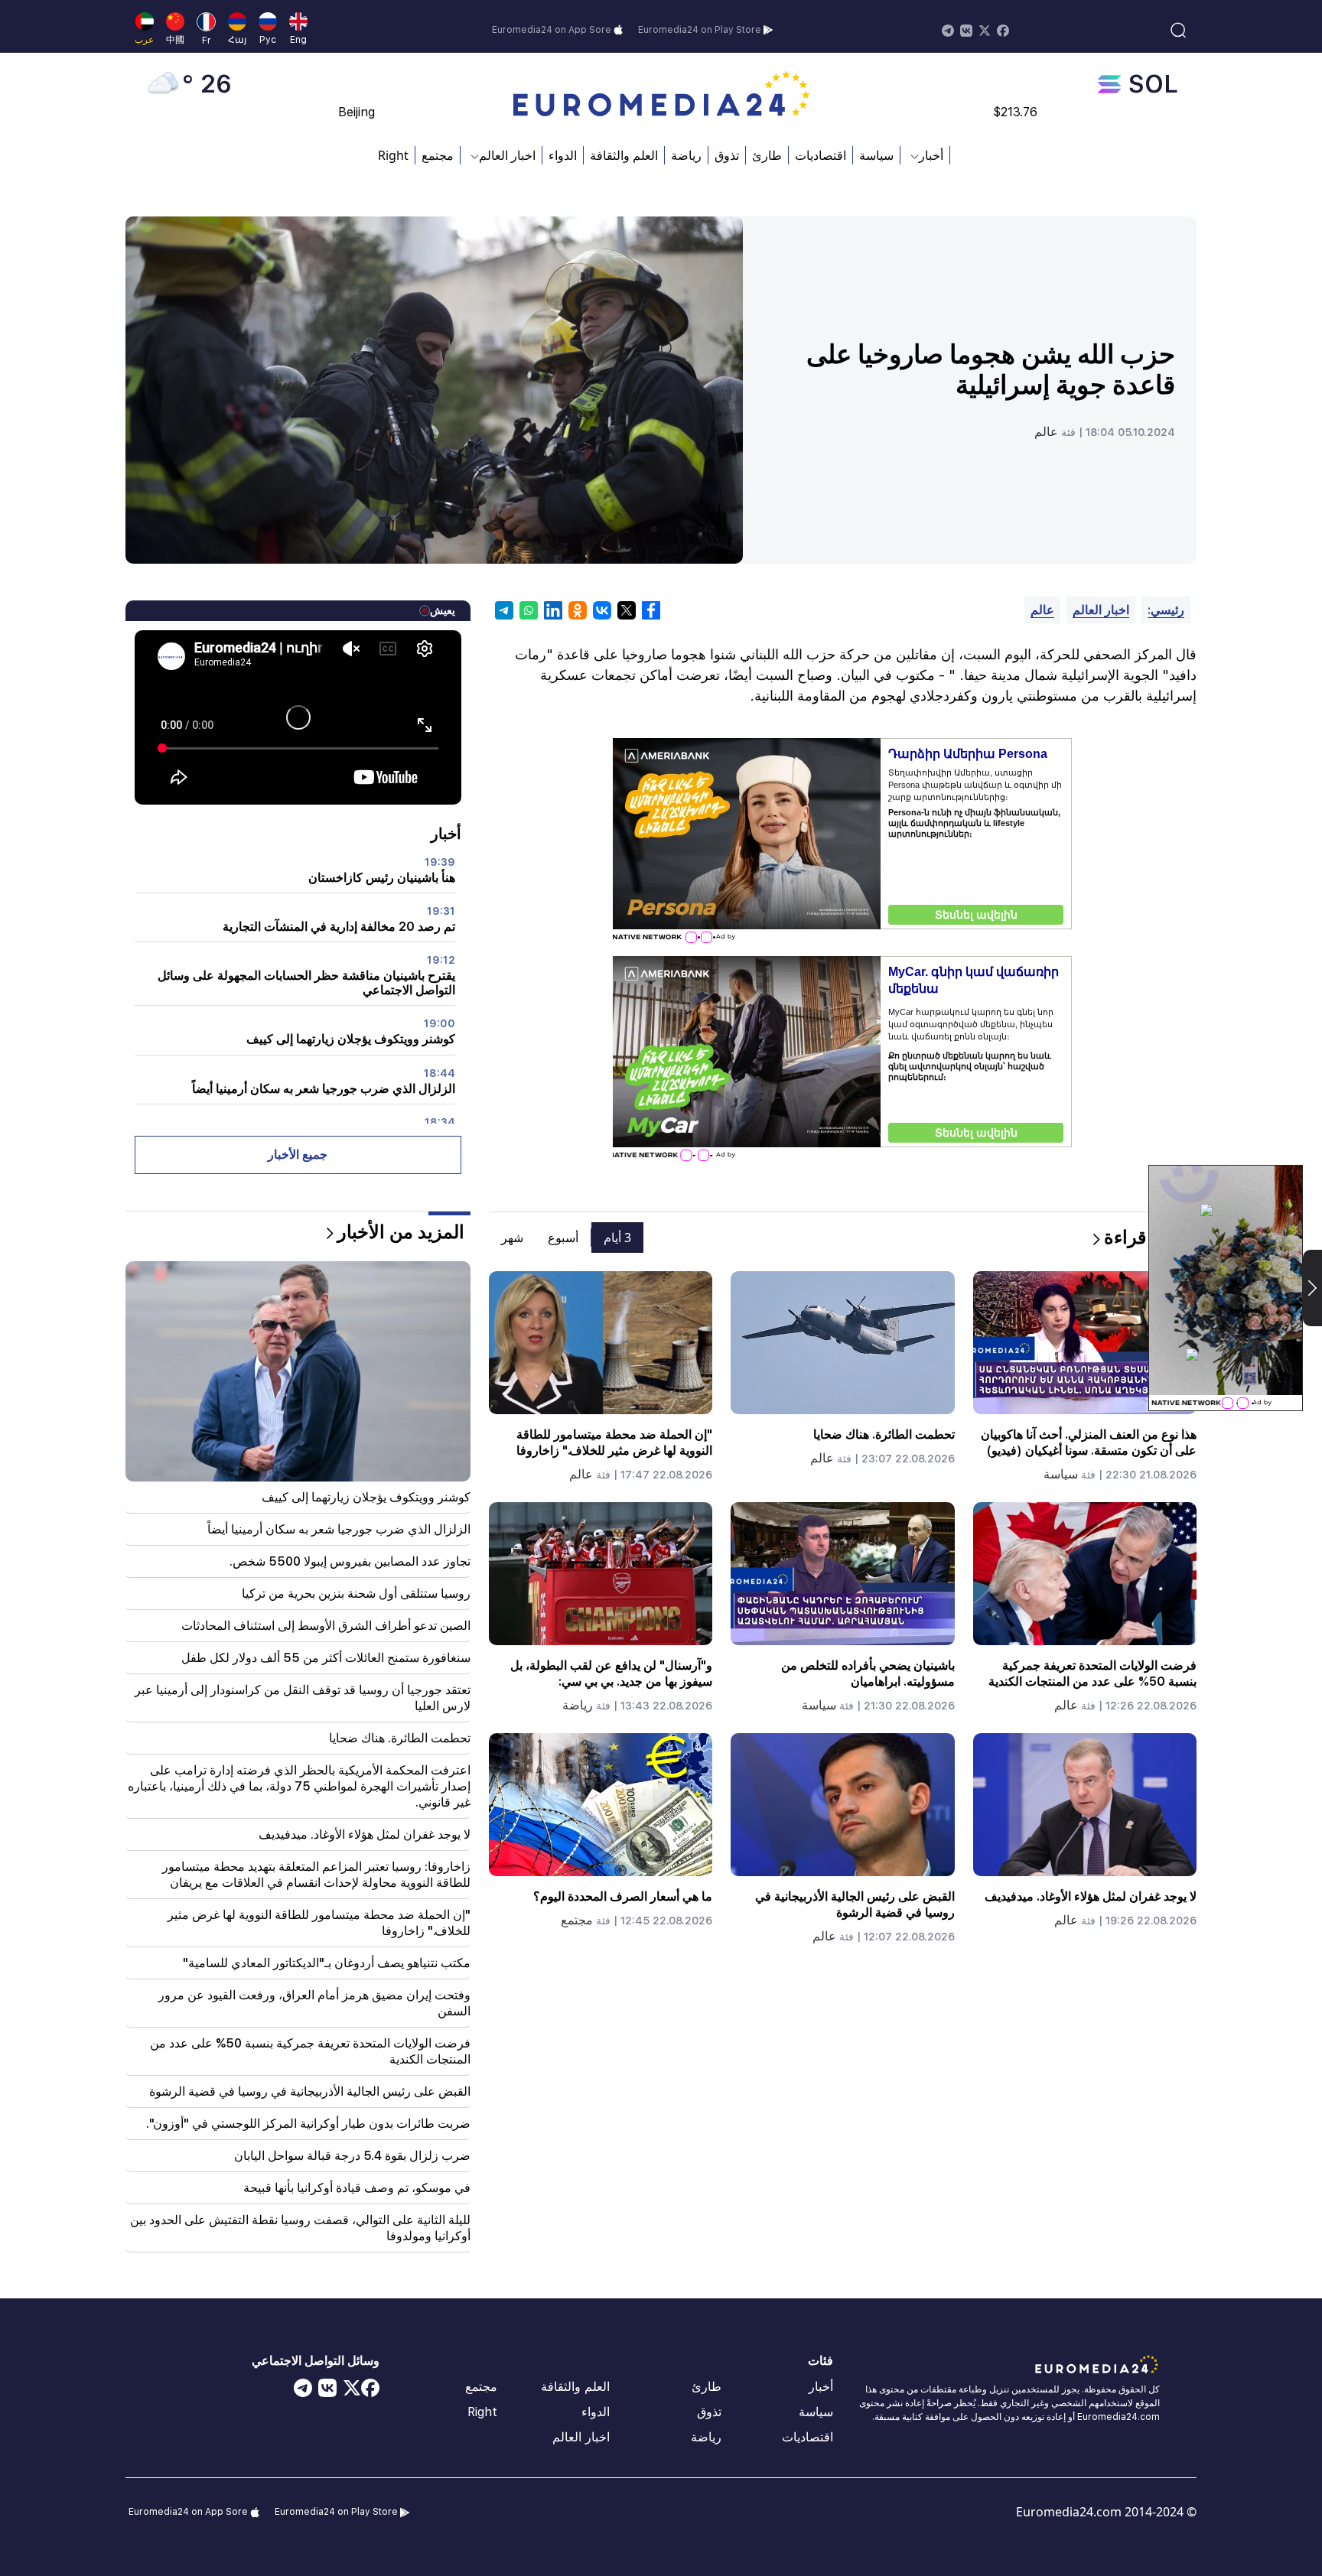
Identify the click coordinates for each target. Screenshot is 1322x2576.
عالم (1046, 432)
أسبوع (563, 1238)
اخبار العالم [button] (507, 155)
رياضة (686, 155)
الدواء (563, 155)
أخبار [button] (931, 155)
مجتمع (438, 155)
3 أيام (617, 1238)
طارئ (767, 155)
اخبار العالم (1101, 610)
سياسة (876, 155)
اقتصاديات (821, 155)
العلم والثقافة (624, 155)
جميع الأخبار (298, 1155)
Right (393, 155)
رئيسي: (1166, 610)
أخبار (821, 2387)
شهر (512, 1238)
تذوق (727, 155)
